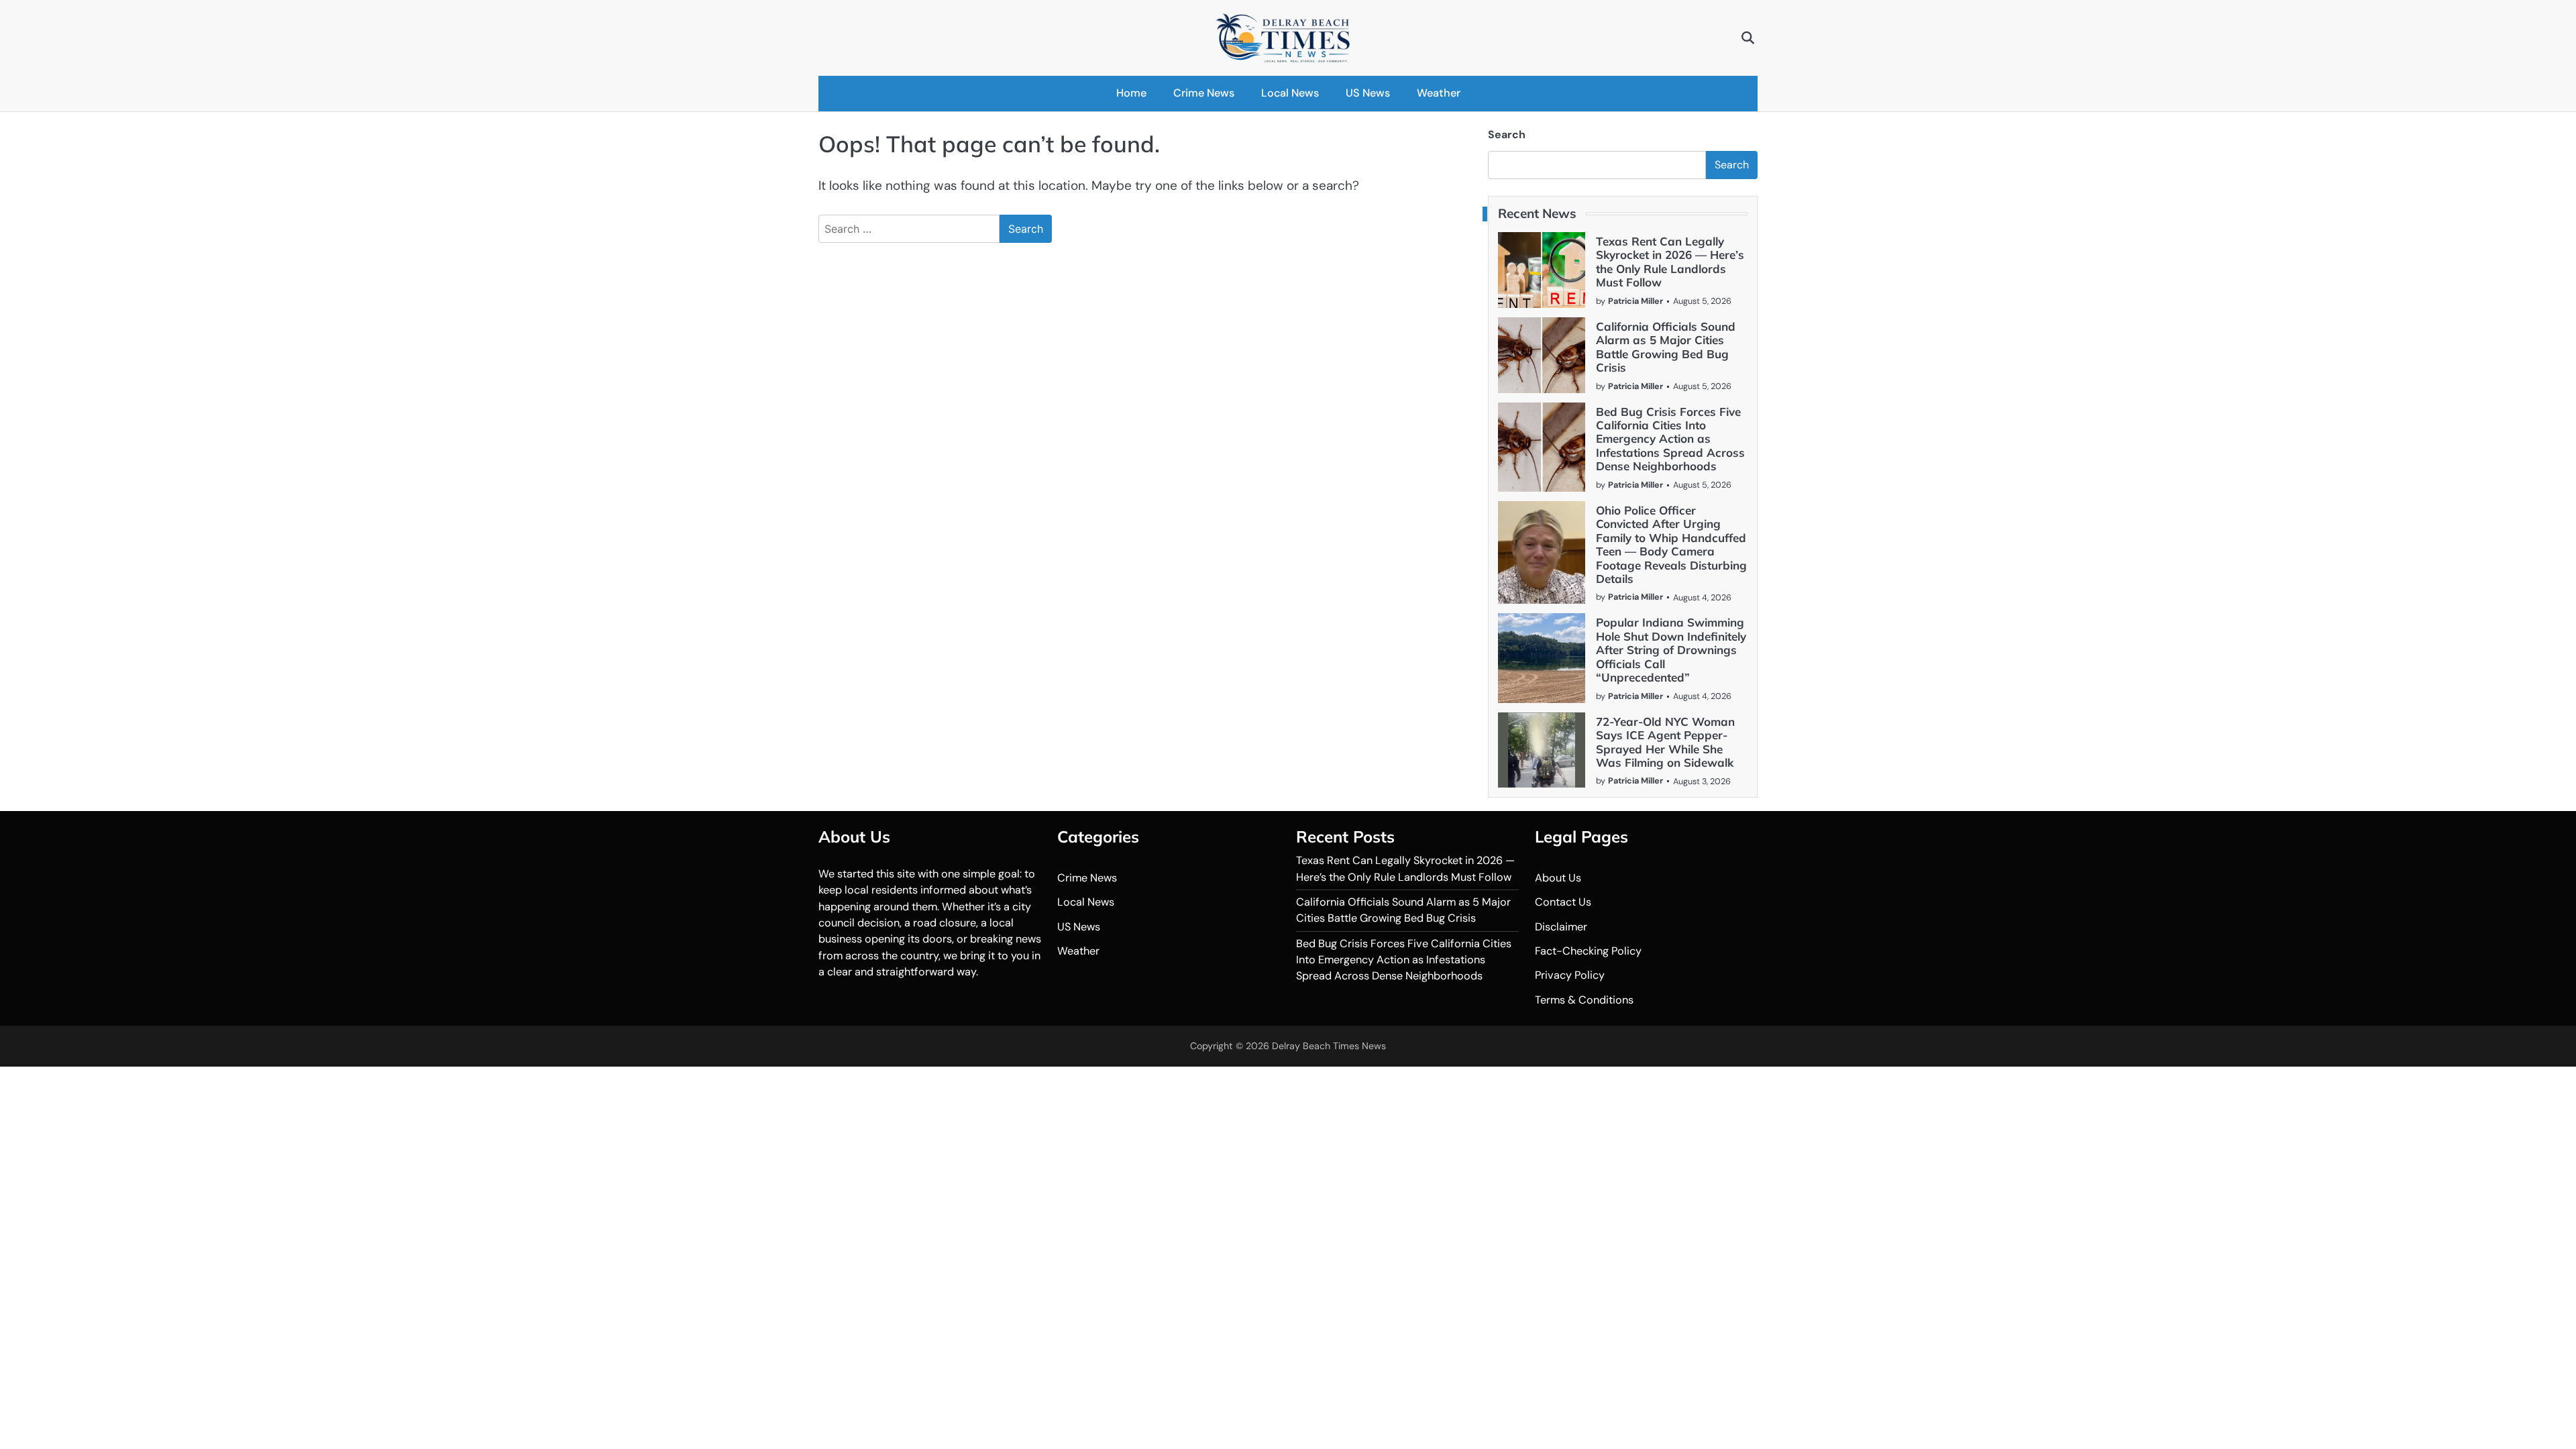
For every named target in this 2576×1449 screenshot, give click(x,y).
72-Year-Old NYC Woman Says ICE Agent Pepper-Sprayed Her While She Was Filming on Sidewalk (1665, 742)
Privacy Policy (1570, 975)
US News (1368, 93)
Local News (1290, 93)
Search (1507, 135)
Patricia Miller (1635, 301)
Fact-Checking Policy (1588, 951)
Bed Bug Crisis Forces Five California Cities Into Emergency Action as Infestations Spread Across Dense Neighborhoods (1670, 439)
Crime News (1204, 93)
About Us (1558, 878)
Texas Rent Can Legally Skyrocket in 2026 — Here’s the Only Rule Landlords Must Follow (1670, 262)
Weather (1439, 93)
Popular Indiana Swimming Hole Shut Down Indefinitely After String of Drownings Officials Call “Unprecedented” (1671, 650)
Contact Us (1563, 902)
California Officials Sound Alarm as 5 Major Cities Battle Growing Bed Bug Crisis (1666, 347)
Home (1131, 93)
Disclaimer (1561, 927)
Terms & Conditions (1584, 1000)
